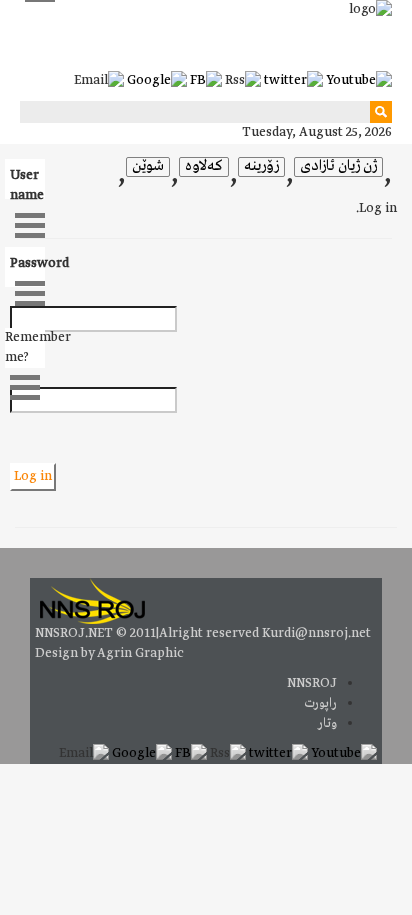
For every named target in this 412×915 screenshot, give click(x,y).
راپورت (320, 703)
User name (27, 183)
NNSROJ (312, 683)
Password (27, 263)
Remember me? (25, 347)
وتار (327, 723)
